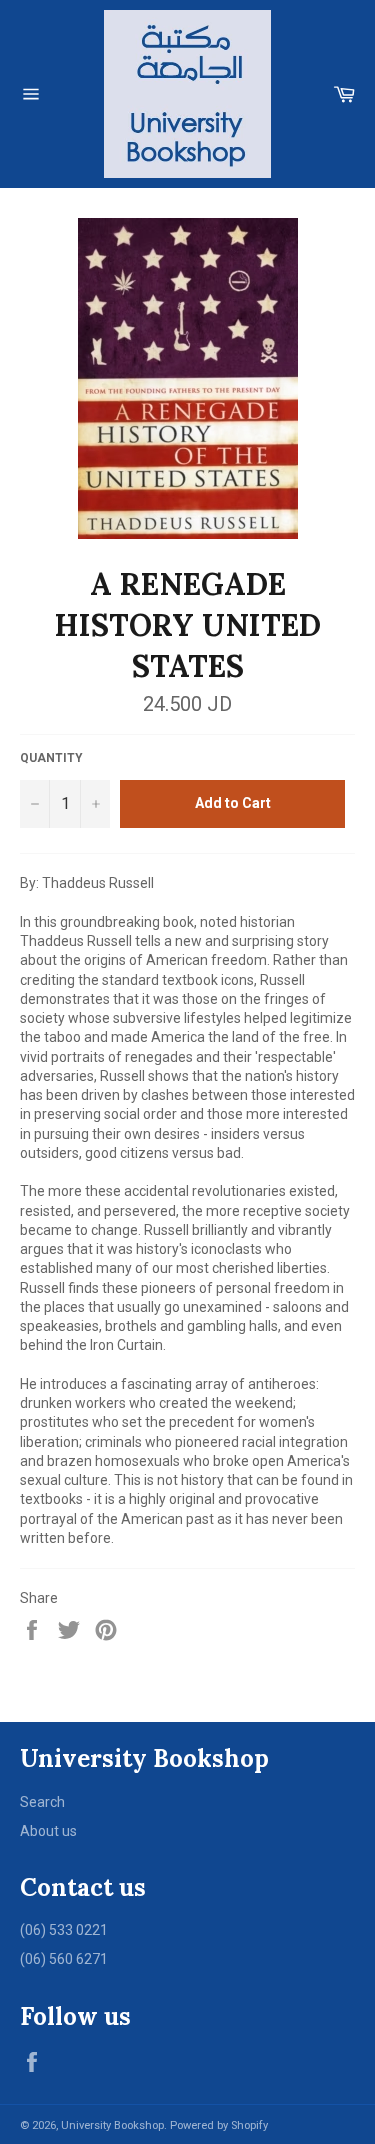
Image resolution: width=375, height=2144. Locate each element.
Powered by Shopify (219, 2125)
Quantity (51, 758)
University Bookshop (112, 2125)
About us (48, 1831)
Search (42, 1802)
